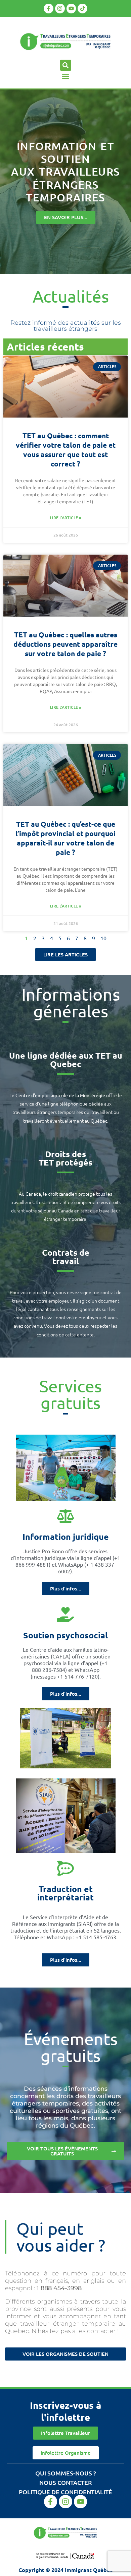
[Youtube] (71, 9)
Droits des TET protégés (65, 1158)
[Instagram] (60, 9)
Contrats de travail (66, 1256)
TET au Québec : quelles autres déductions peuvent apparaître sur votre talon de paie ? (65, 644)
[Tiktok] (82, 9)
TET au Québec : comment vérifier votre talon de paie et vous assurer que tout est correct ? (66, 450)
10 (103, 938)
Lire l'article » (66, 518)
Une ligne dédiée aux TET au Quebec (66, 1059)
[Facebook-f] (49, 9)
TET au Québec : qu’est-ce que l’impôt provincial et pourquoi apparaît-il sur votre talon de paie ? (65, 838)
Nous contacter (66, 2482)
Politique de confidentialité (65, 2492)
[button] (66, 65)
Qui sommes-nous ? (66, 2473)
